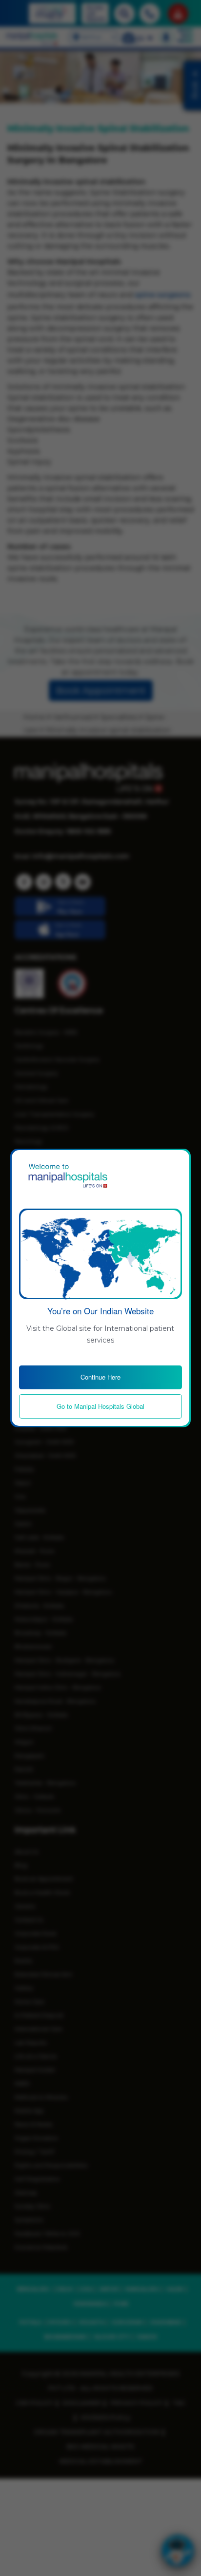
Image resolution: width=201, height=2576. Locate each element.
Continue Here (100, 1377)
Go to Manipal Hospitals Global (100, 1406)
